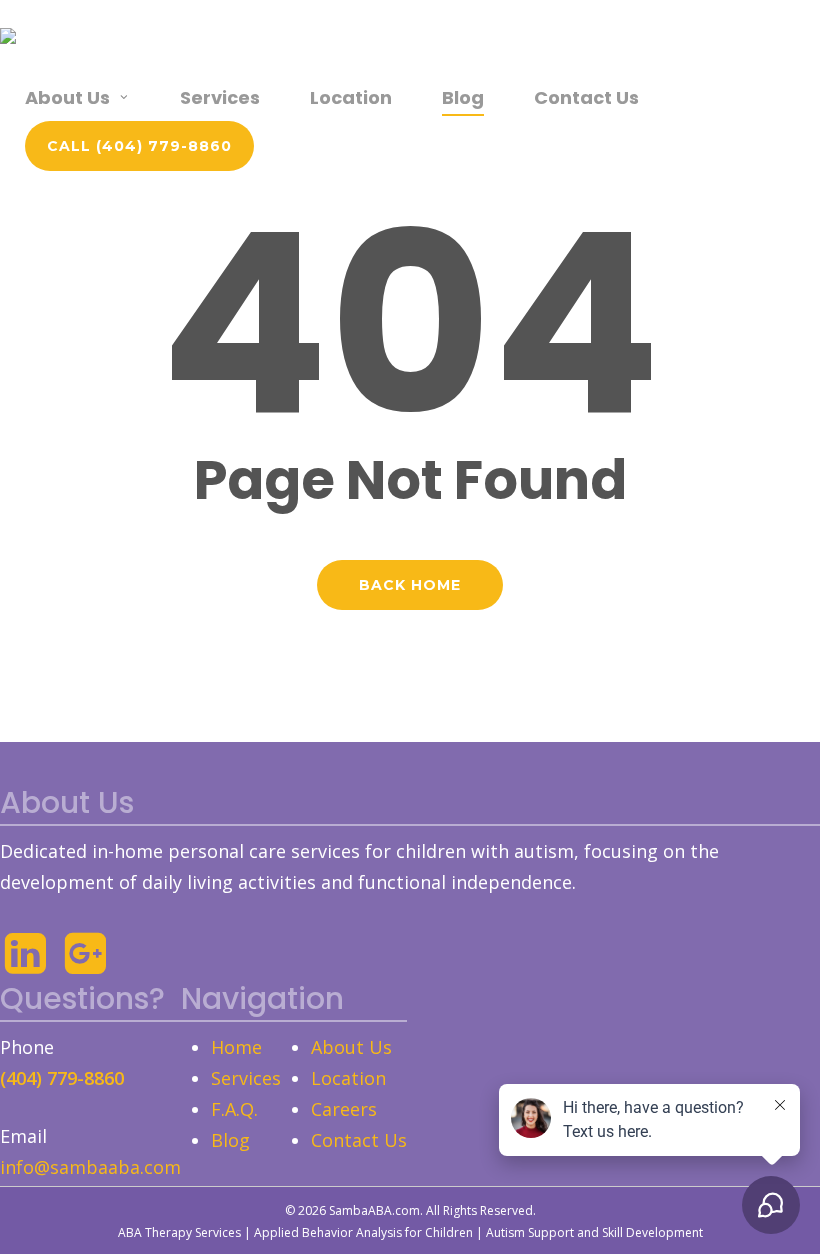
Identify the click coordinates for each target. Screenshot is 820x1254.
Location (348, 1078)
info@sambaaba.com (90, 1167)
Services (246, 1078)
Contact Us (359, 1140)
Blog (230, 1140)
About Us (351, 1047)
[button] (139, 146)
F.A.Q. (234, 1109)
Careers (344, 1109)
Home (236, 1047)
